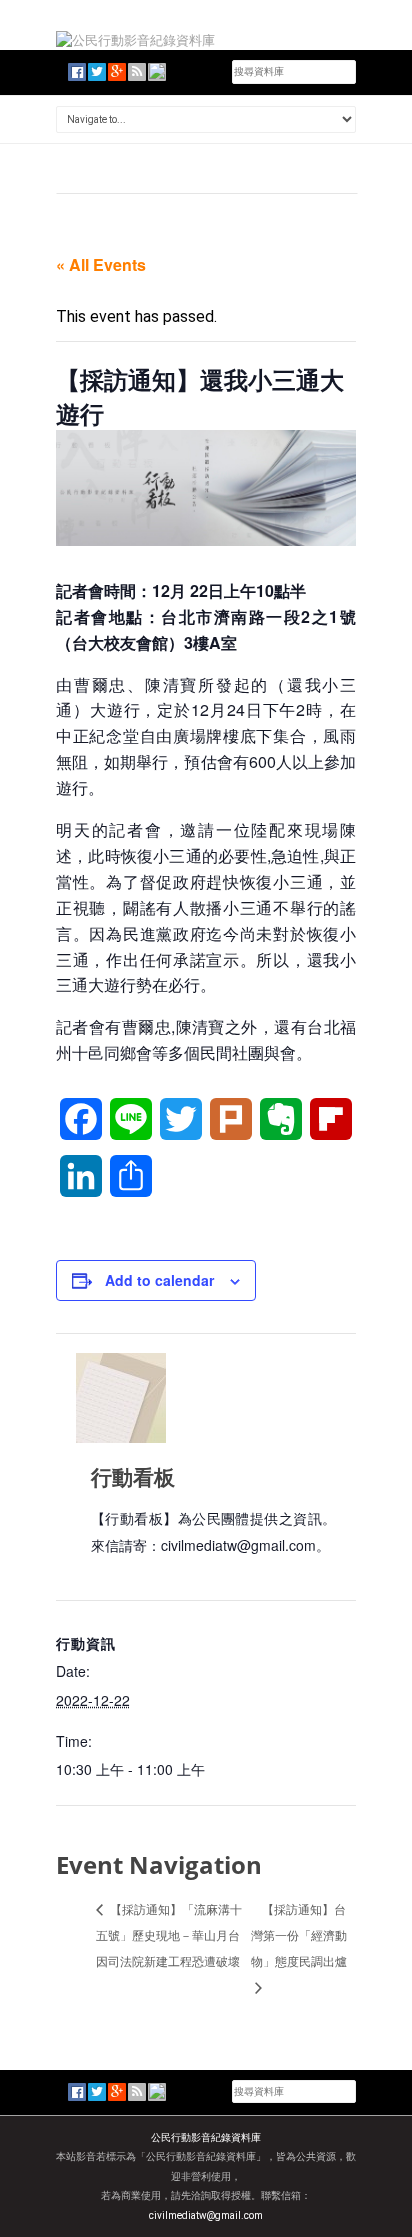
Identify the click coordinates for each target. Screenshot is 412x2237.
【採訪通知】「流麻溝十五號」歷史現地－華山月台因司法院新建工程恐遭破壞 (169, 1934)
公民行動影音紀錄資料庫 (206, 2137)
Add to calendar (159, 1280)
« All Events (101, 264)
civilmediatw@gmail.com (206, 2215)
